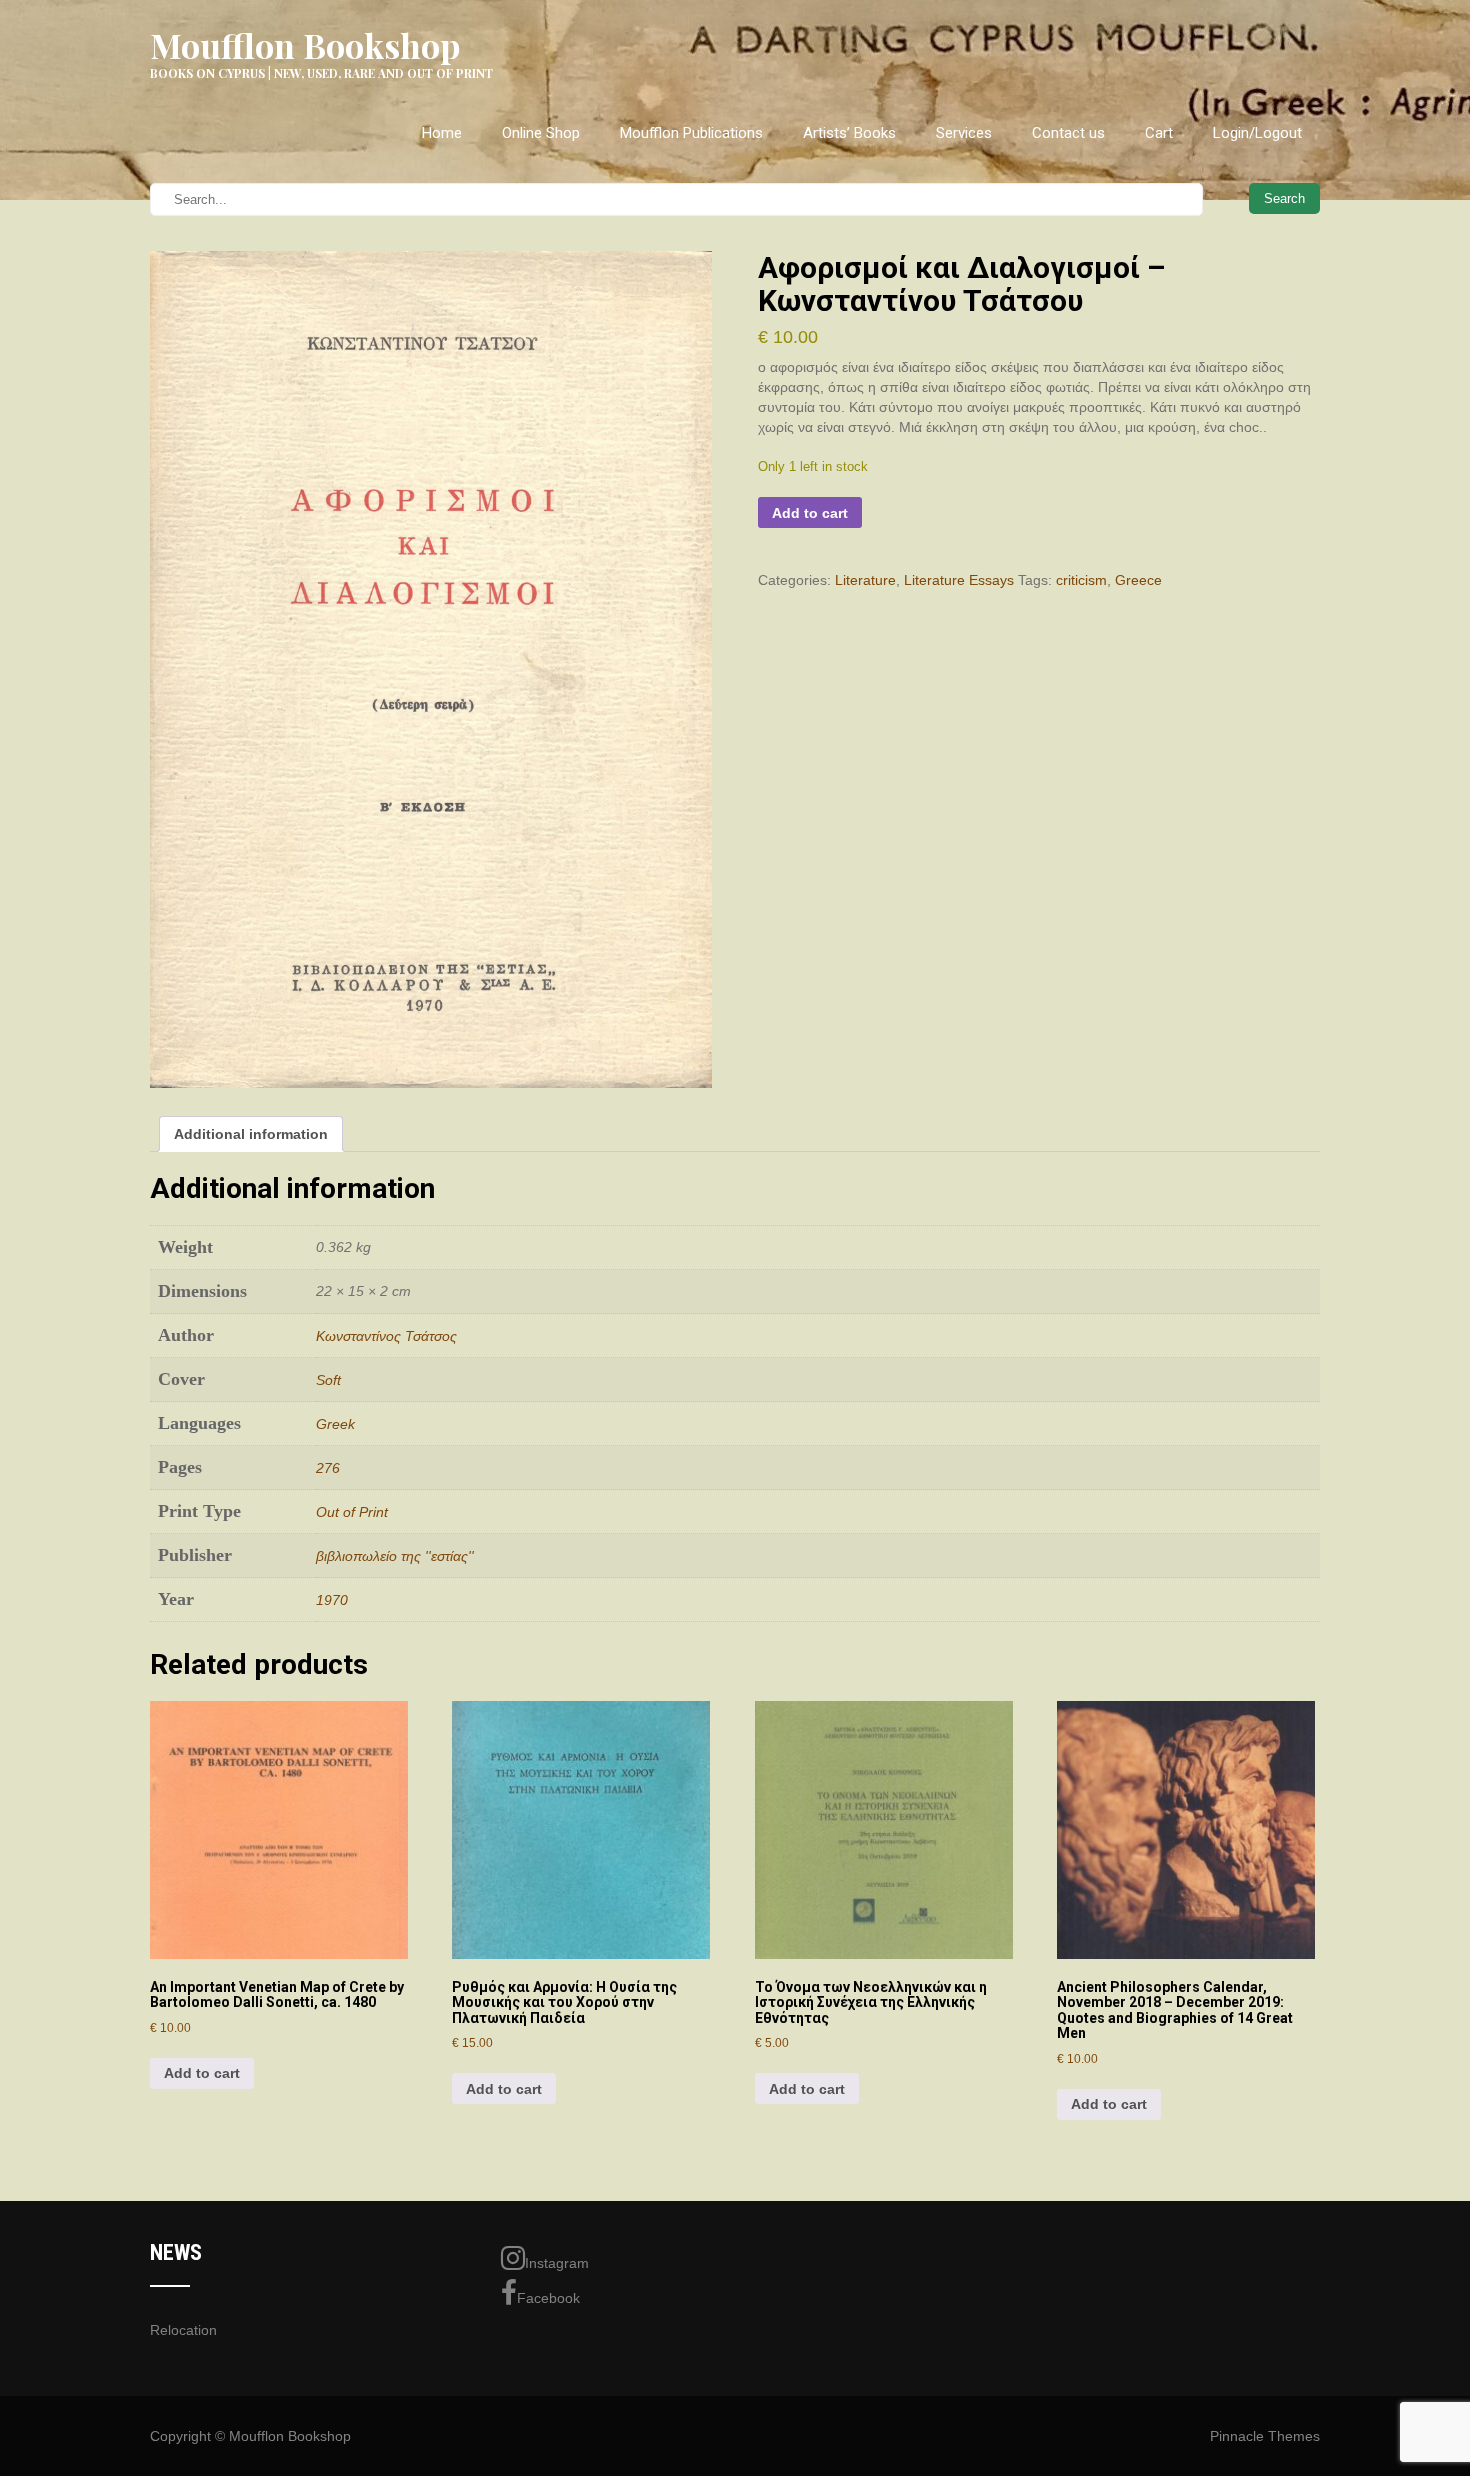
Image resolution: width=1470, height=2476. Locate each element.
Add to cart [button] (202, 2073)
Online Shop (541, 133)
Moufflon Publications (691, 133)
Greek (335, 1424)
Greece (1138, 580)
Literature (865, 580)
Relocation (183, 2330)
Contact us (1068, 133)
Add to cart (810, 513)
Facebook (548, 2298)
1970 (332, 1600)
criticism (1081, 580)
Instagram (557, 2263)
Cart (1159, 133)
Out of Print (352, 1512)
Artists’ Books (849, 133)
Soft (328, 1380)
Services (964, 133)
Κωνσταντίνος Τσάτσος (386, 1336)
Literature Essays (959, 580)
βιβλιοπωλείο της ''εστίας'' (395, 1556)
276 (328, 1468)
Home (442, 133)
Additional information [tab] (251, 1134)
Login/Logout (1257, 133)
